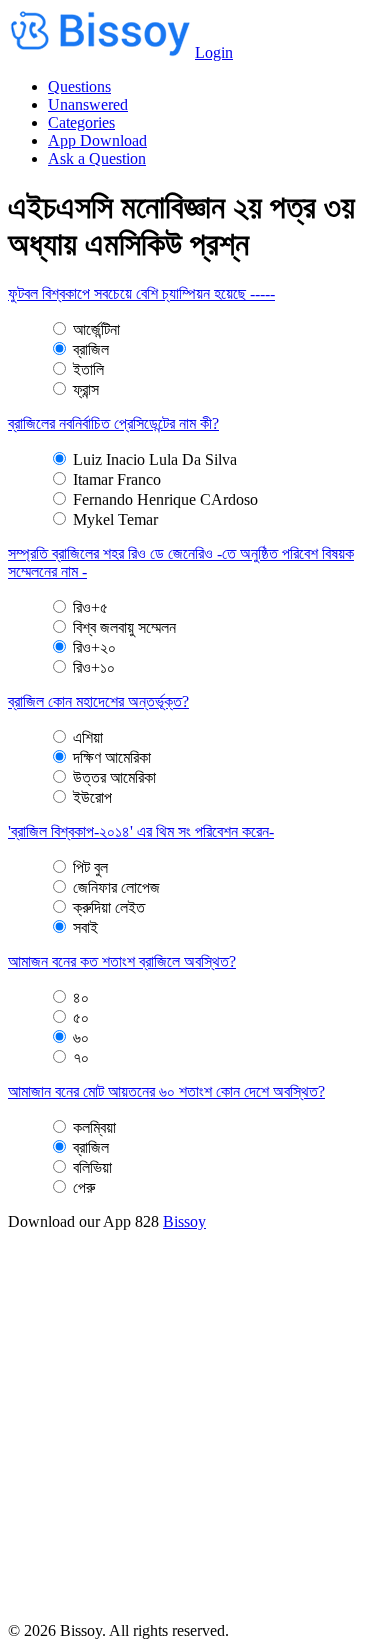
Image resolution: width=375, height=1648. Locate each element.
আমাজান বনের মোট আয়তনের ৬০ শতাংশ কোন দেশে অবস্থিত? (166, 1091)
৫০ (81, 1017)
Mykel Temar (115, 519)
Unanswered (88, 104)
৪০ (81, 997)
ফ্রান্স (86, 389)
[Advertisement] (187, 1434)
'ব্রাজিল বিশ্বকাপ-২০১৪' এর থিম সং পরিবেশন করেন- (141, 831)
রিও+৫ (90, 607)
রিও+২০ (94, 647)
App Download (97, 140)
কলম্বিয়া (94, 1127)
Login (214, 52)
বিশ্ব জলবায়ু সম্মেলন (124, 627)
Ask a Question (97, 158)
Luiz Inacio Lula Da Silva (155, 459)
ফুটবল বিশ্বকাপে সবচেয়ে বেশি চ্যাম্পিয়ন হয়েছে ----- (141, 293)
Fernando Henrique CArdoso (165, 499)
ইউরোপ (92, 797)
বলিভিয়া (92, 1167)
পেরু (84, 1187)
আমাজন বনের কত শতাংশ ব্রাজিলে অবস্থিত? (122, 961)
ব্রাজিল (91, 349)
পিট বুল (90, 867)
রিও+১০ (94, 667)
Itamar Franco (117, 479)
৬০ (81, 1037)
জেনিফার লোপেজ (116, 887)
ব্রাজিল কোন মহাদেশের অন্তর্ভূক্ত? (98, 701)
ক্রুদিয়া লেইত (109, 907)
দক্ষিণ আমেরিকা (112, 757)
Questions (79, 86)
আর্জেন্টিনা (96, 329)
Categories (81, 122)
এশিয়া (88, 737)
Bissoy (184, 1221)
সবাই (85, 927)
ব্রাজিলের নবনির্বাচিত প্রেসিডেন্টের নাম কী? (113, 423)
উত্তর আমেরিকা (114, 777)
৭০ (81, 1057)
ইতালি (88, 369)
